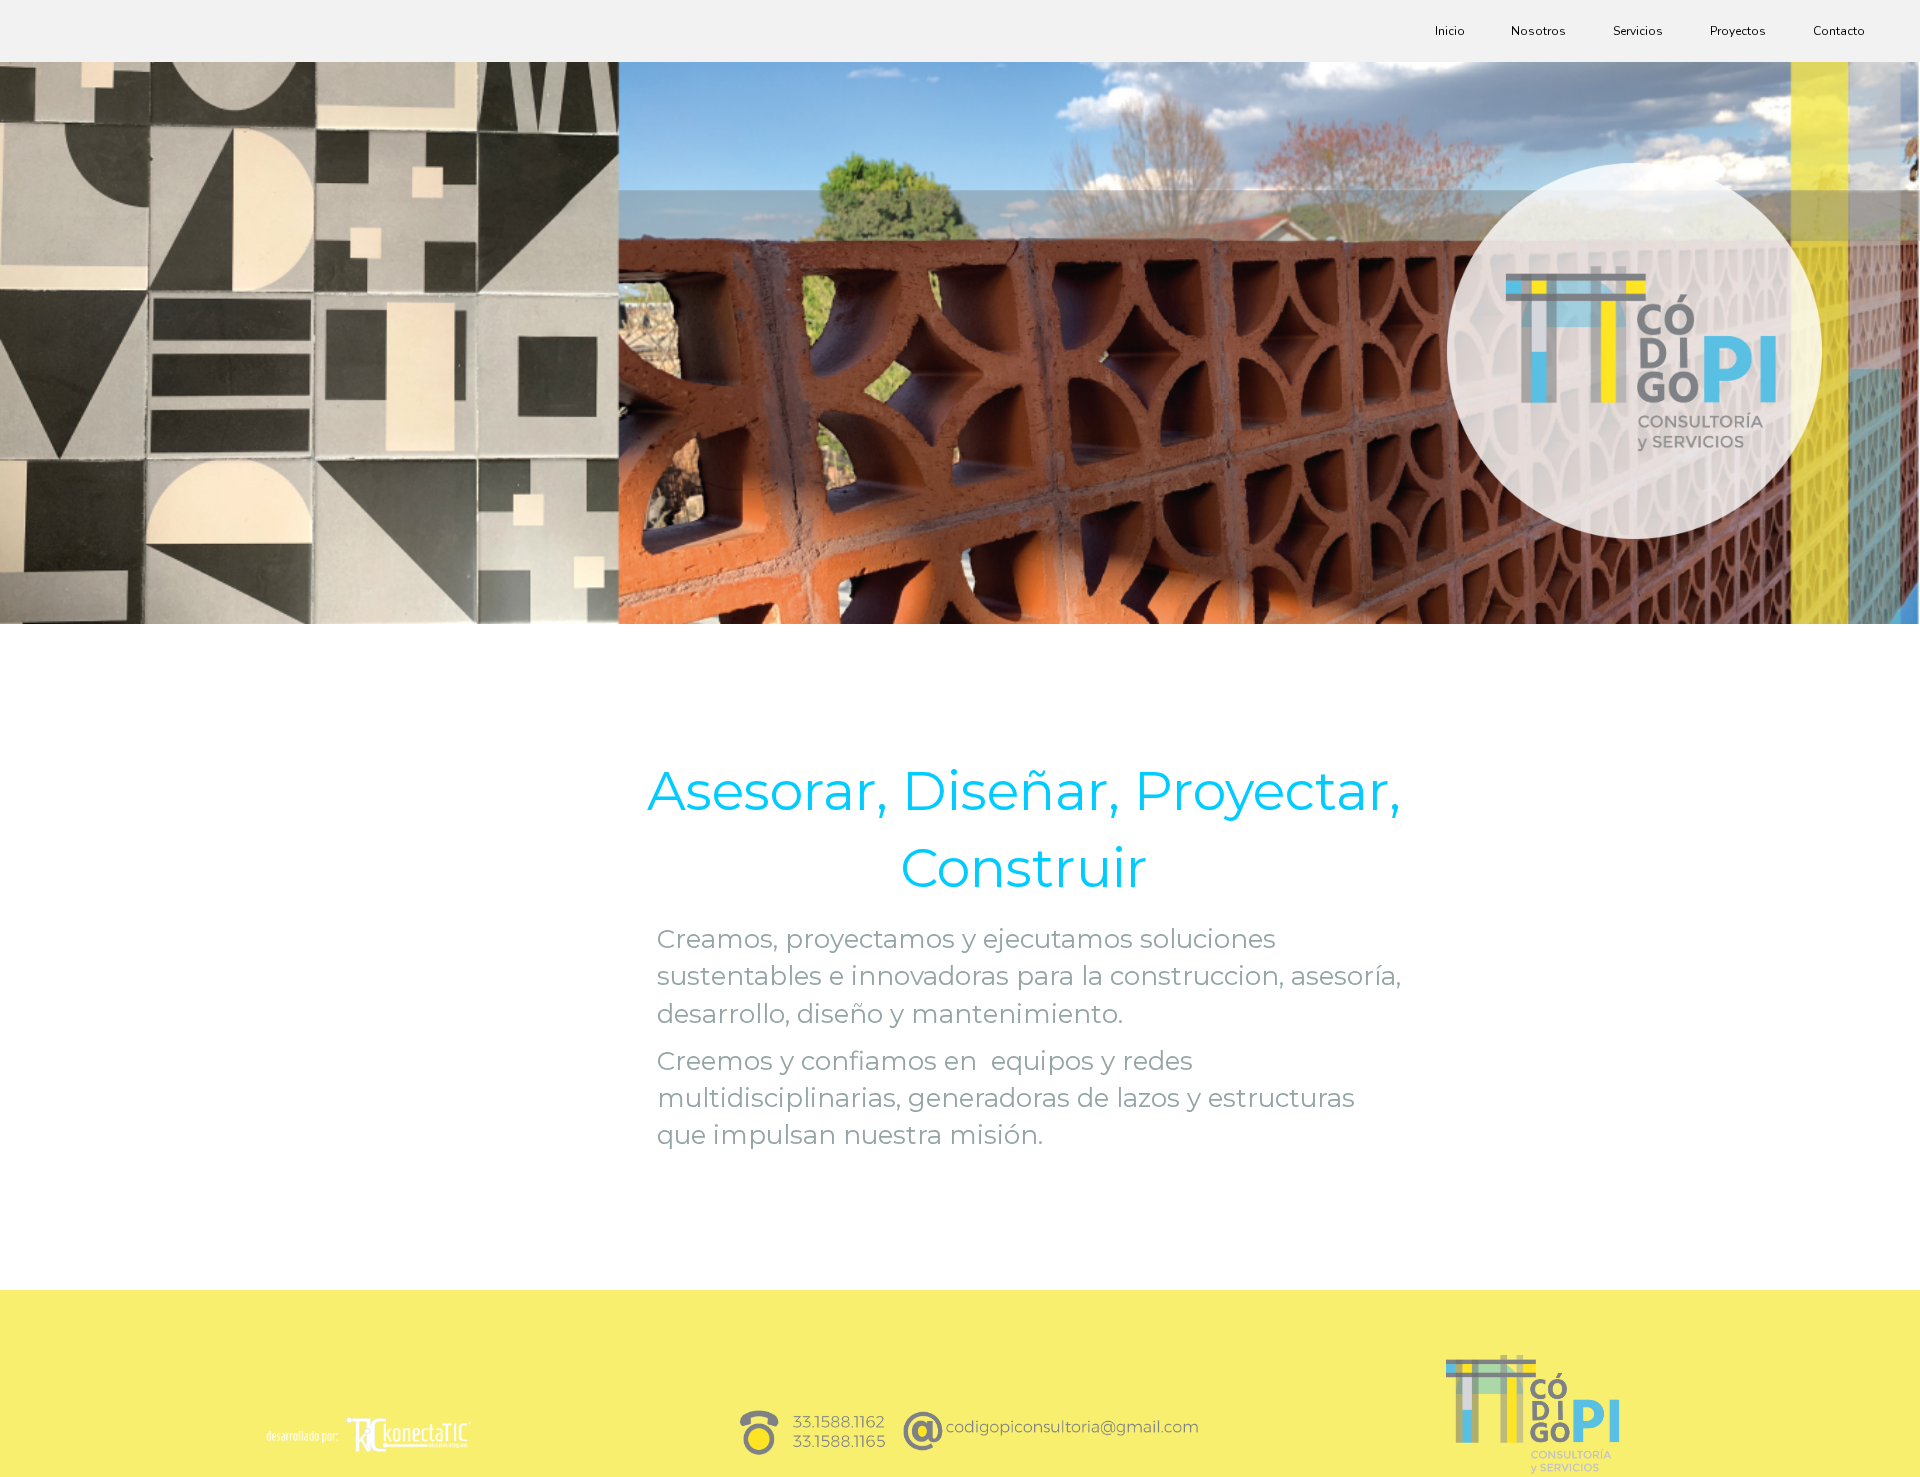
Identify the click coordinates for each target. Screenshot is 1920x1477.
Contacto (1839, 31)
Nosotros (1538, 31)
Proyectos (1738, 31)
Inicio (1450, 31)
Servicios (1638, 31)
